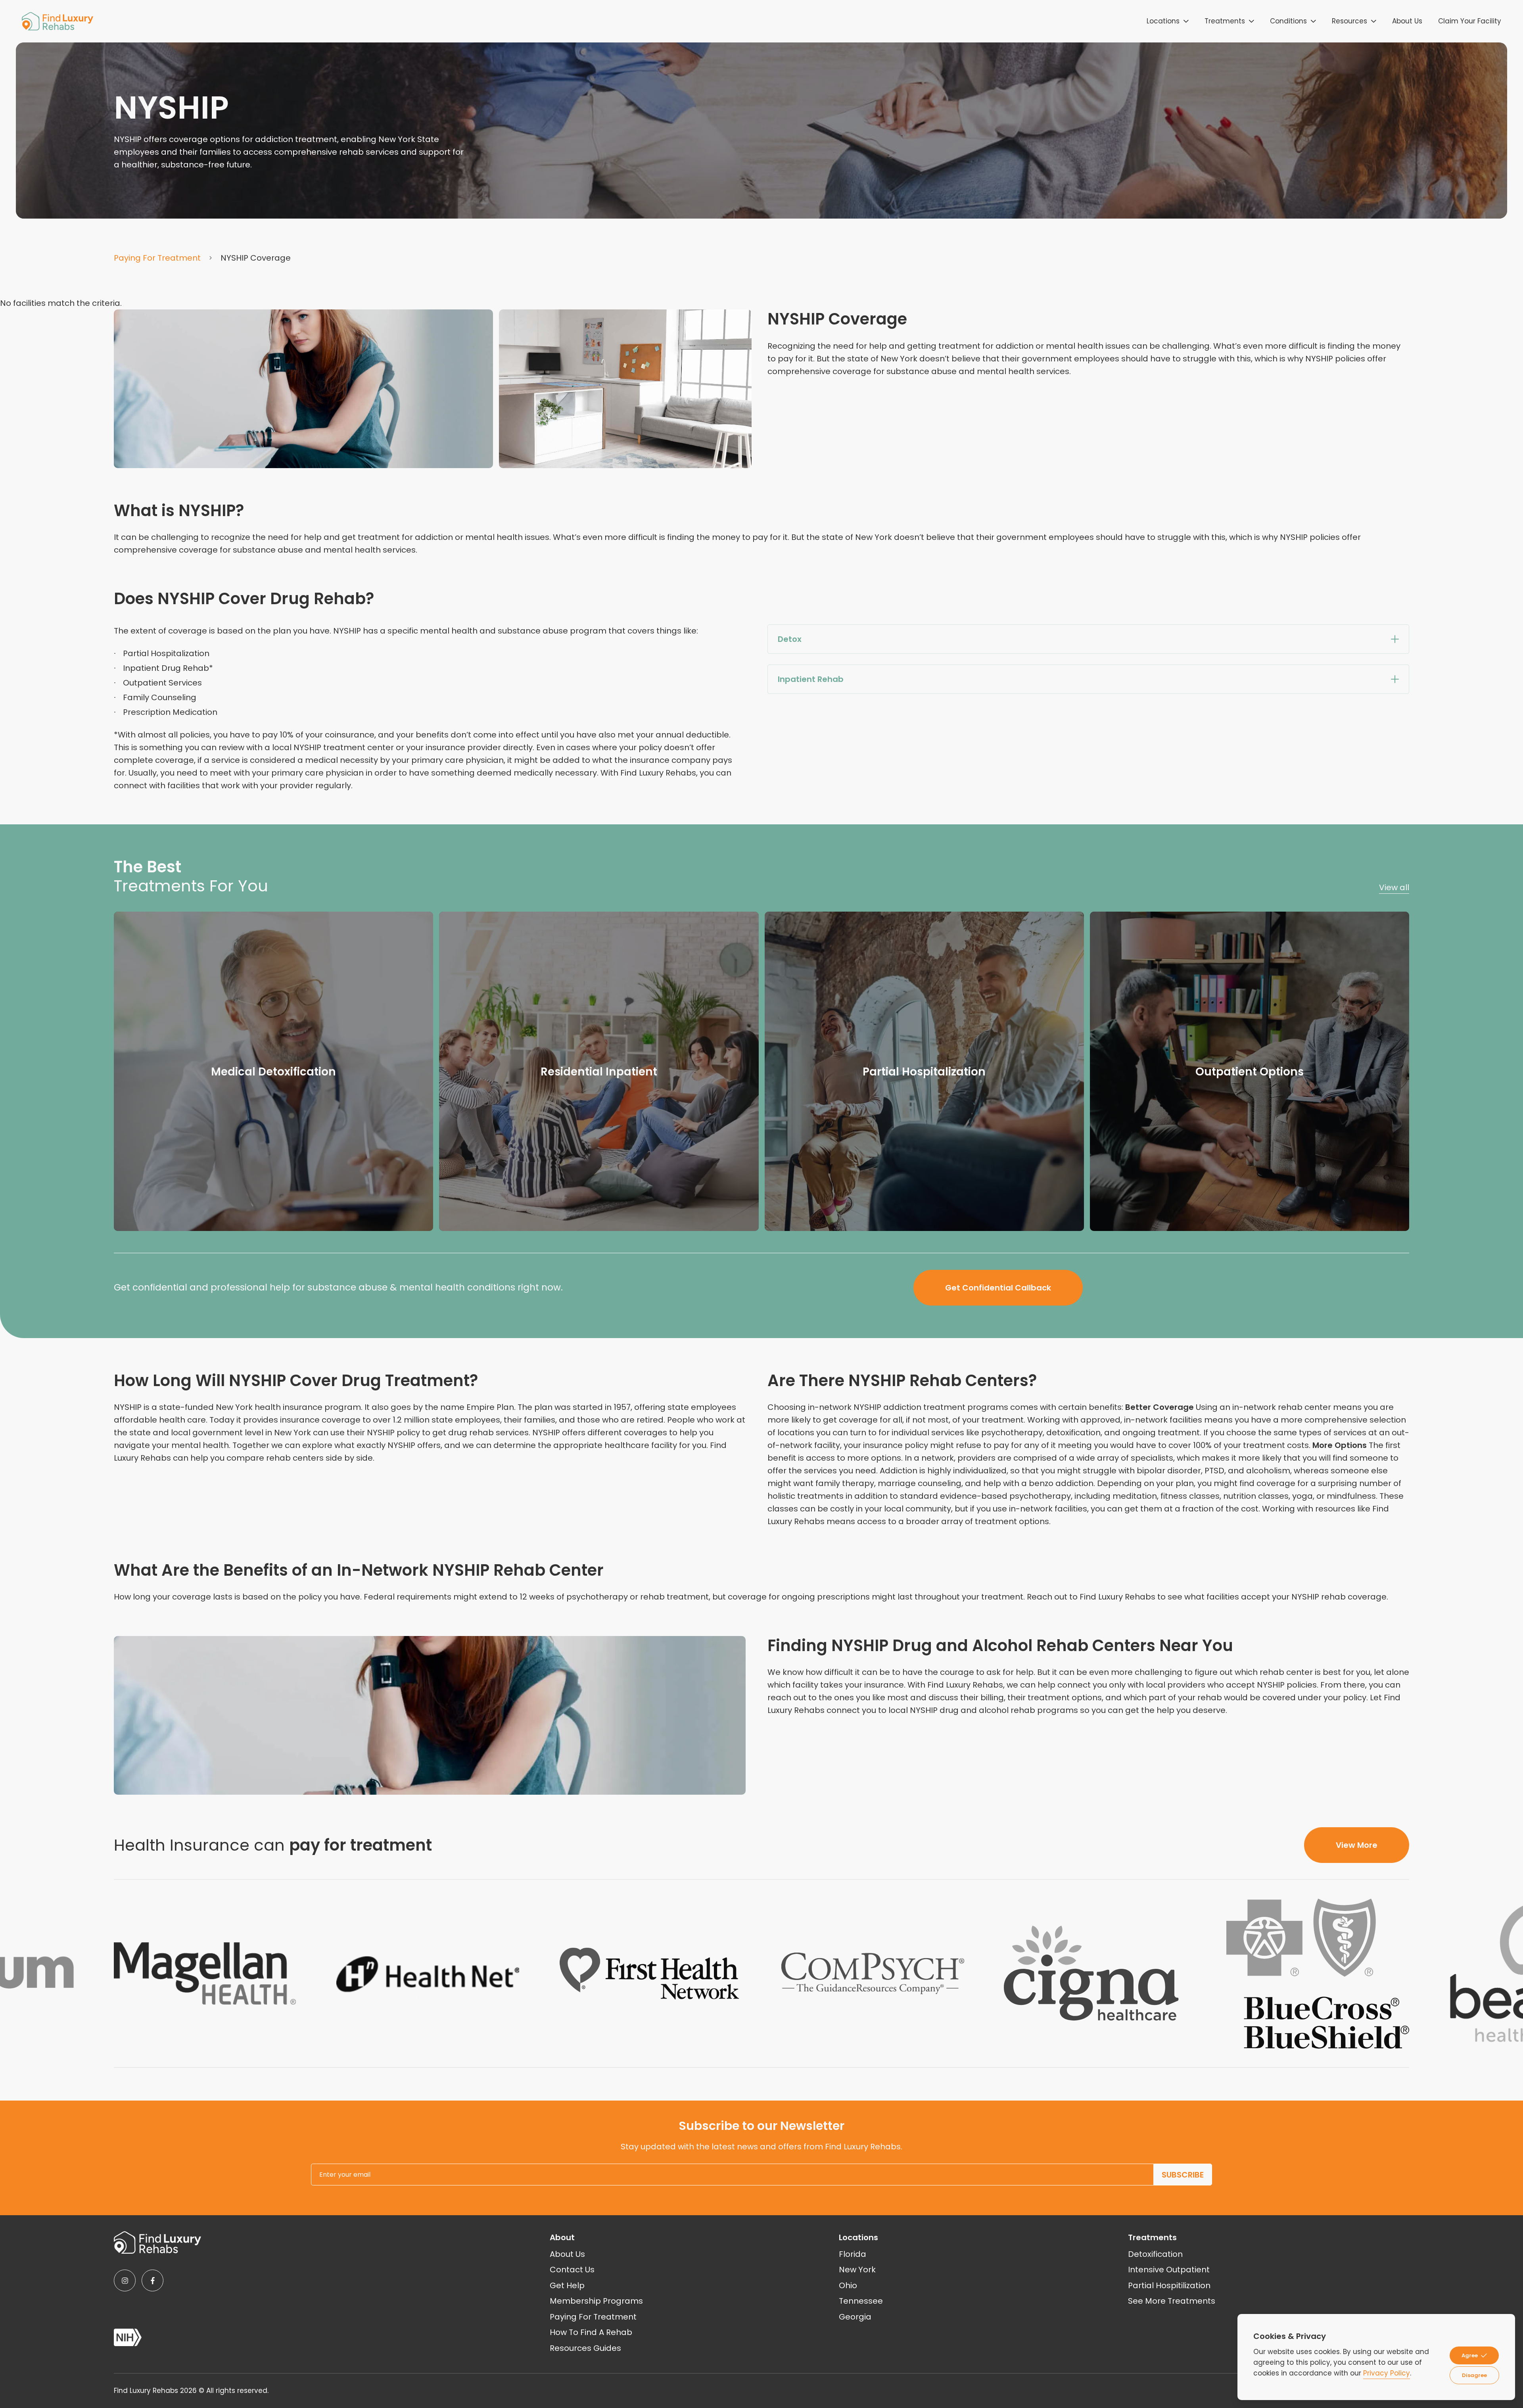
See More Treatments (1172, 2301)
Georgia (855, 2317)
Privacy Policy (1387, 2373)
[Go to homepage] (58, 21)
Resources (1349, 21)
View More (1357, 1845)
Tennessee (861, 2301)
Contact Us (572, 2270)
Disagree (1474, 2375)
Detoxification (1155, 2254)
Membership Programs (596, 2301)
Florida (853, 2254)
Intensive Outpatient (1169, 2270)
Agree (1470, 2355)
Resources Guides (585, 2348)
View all (1394, 887)
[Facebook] (152, 2280)
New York (857, 2270)
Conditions (1288, 21)
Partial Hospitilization (1169, 2285)
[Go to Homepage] (157, 2242)
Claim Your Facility (1470, 21)
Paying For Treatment (157, 258)
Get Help (567, 2285)
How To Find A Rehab (591, 2332)
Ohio (848, 2285)
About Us (1407, 21)
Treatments (1225, 21)
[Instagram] (125, 2280)
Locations (1163, 21)
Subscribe (1183, 2175)
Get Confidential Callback (998, 1288)
